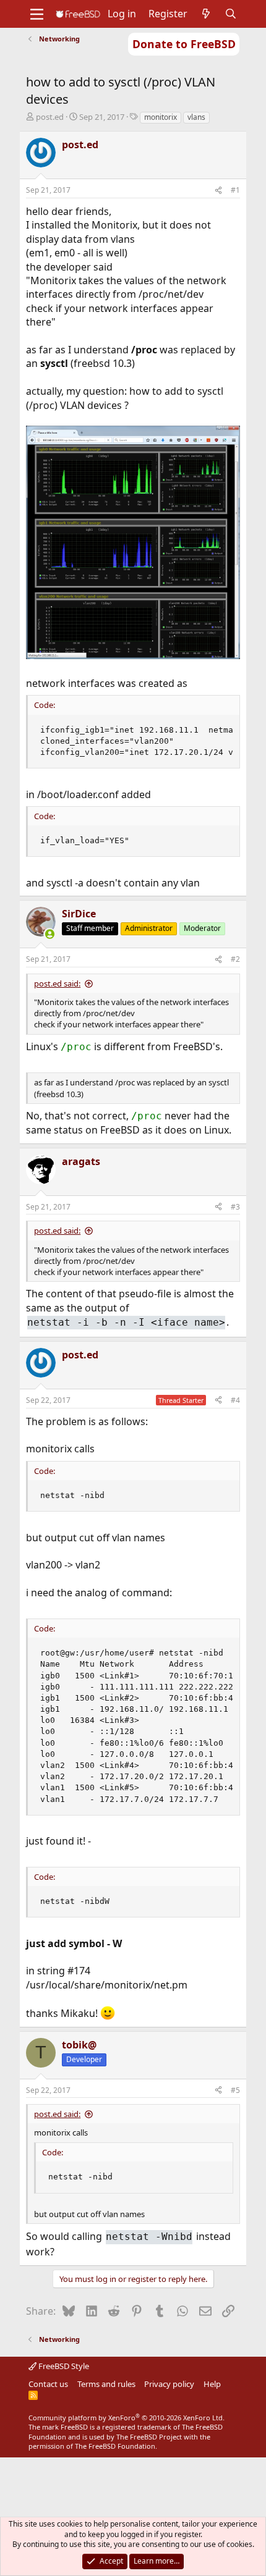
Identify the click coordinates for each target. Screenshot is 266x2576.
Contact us (48, 2384)
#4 (235, 1400)
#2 (235, 959)
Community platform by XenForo (127, 2418)
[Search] (231, 14)
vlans (196, 117)
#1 (235, 190)
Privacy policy (169, 2384)
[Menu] (37, 14)
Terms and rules (106, 2384)
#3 (235, 1207)
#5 (235, 2090)
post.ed (50, 117)
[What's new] (206, 14)
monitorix (161, 117)
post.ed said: (57, 983)
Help (212, 2384)
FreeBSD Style (63, 2366)
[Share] (218, 191)
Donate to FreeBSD (184, 44)
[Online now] (49, 934)
